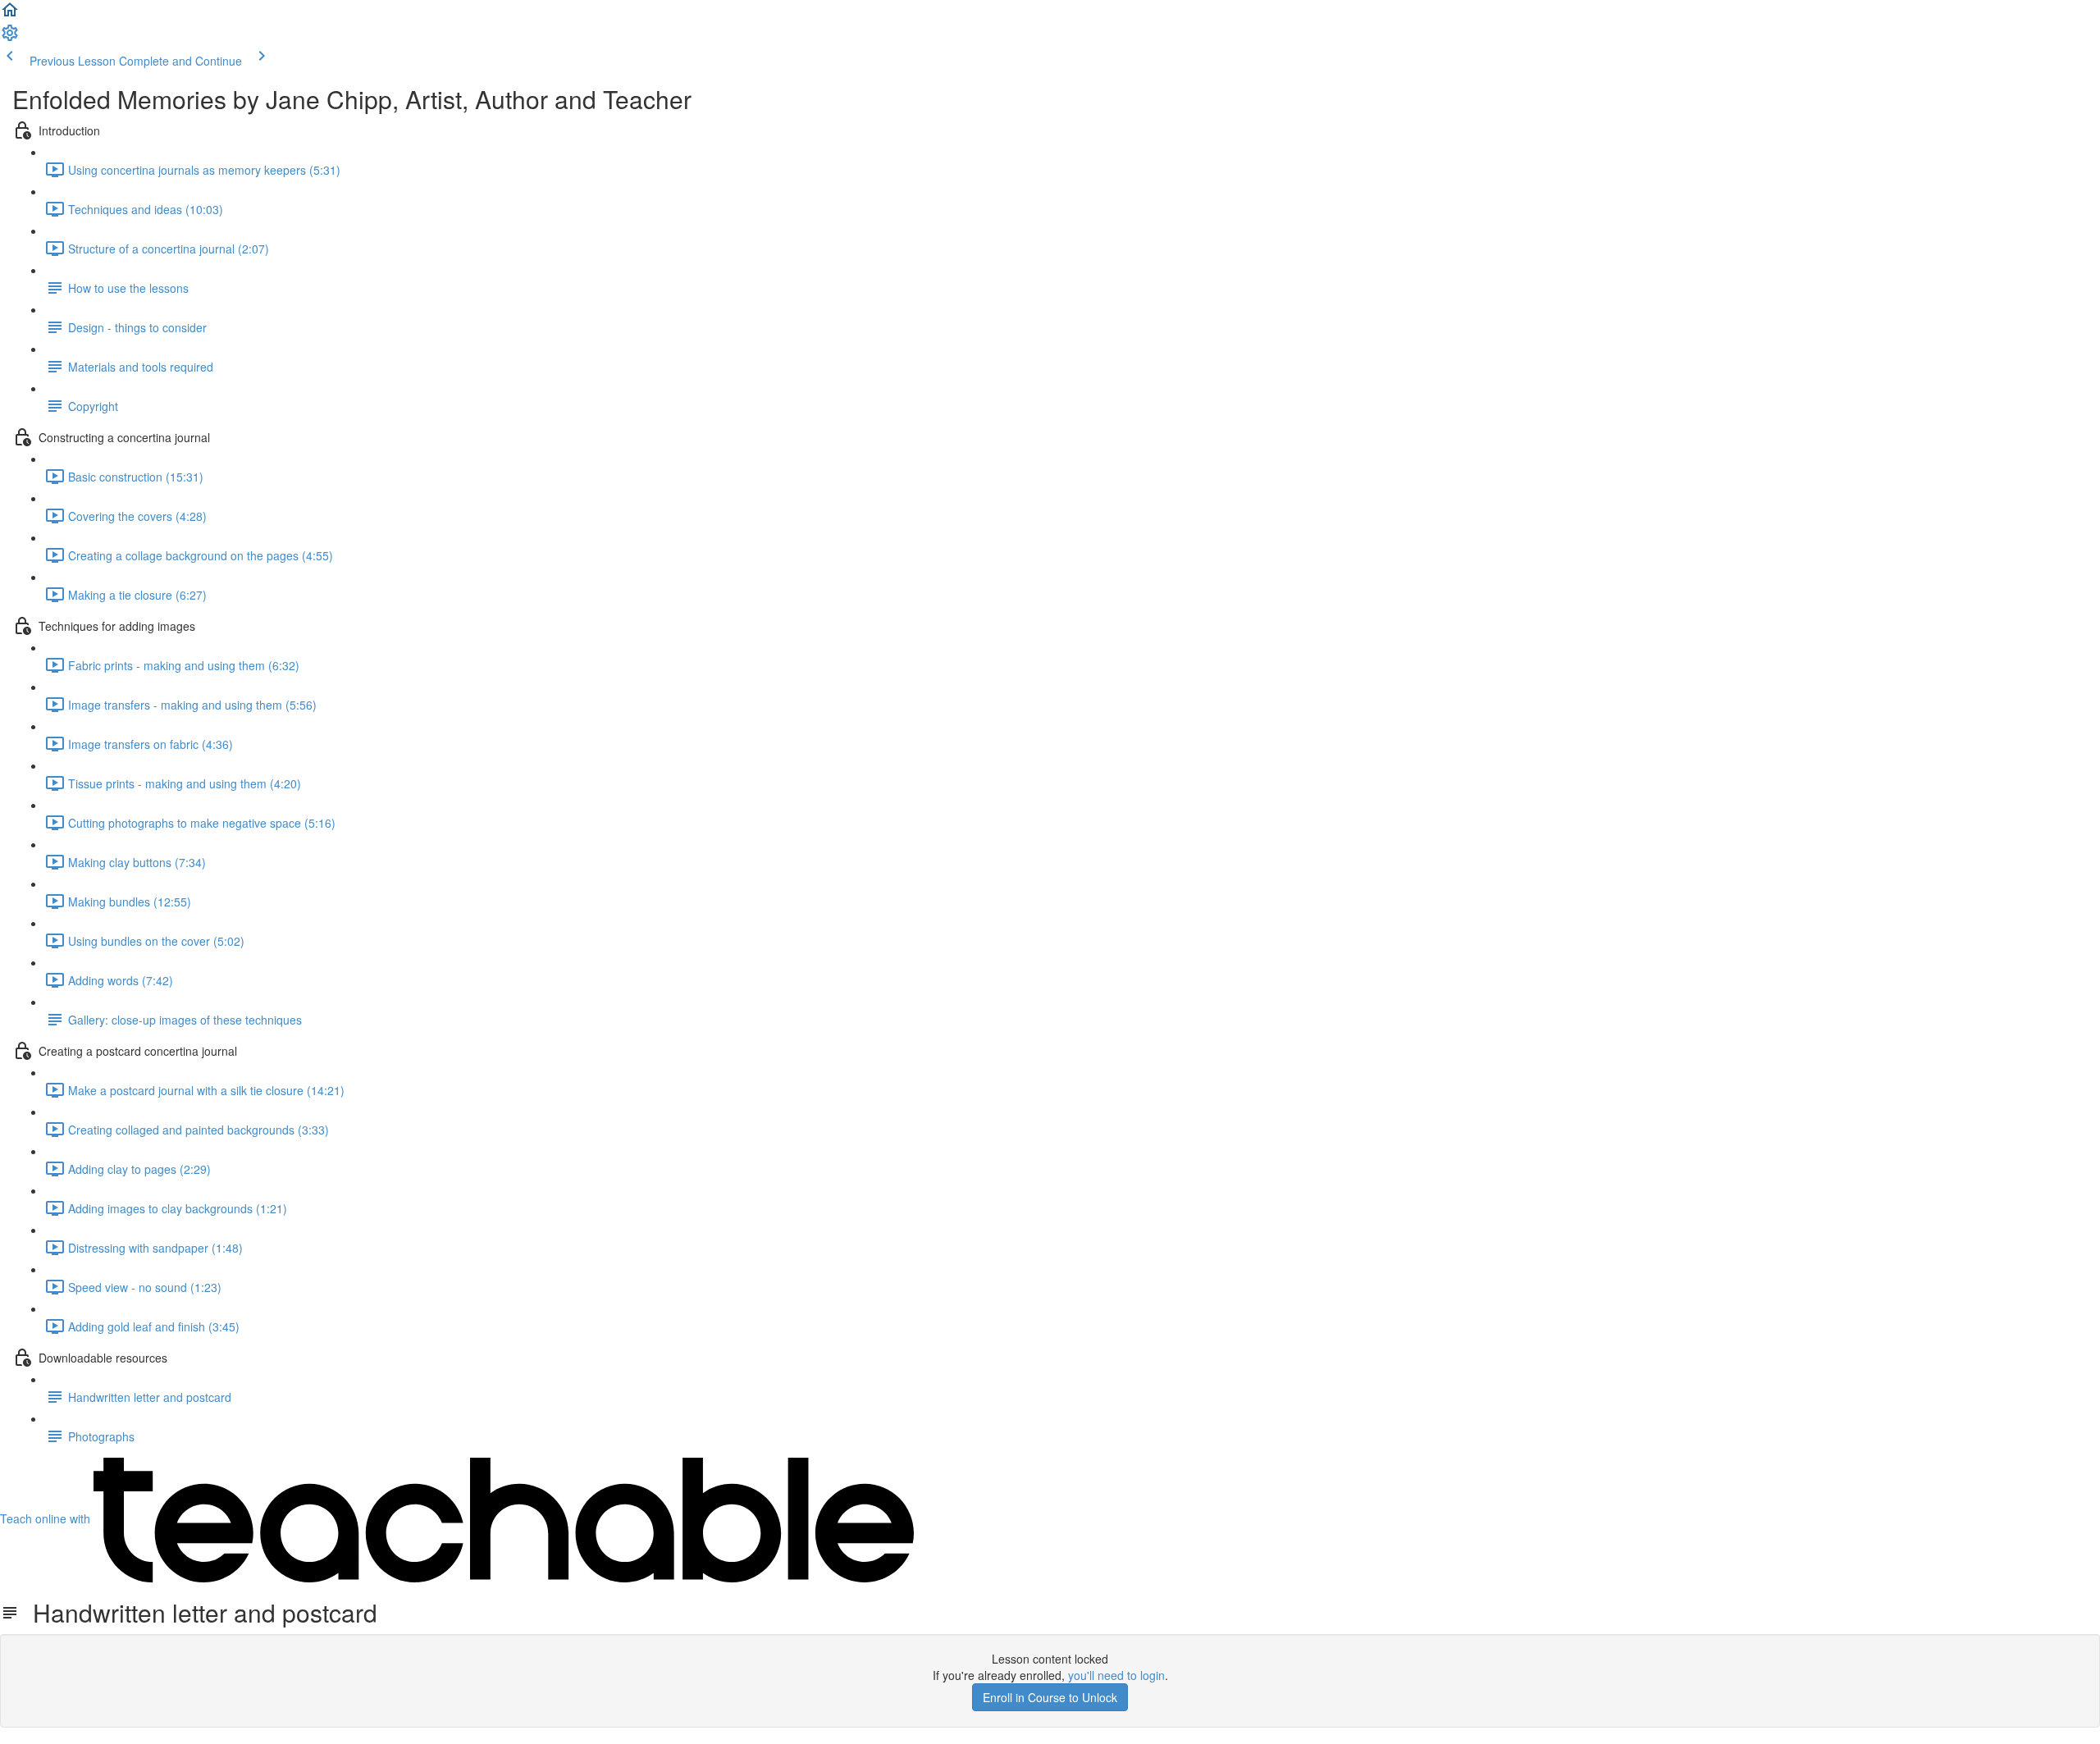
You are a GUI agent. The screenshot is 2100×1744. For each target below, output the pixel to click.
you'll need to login (1116, 1675)
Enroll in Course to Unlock (1050, 1697)
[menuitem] (10, 38)
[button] (10, 15)
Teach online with (47, 1518)
